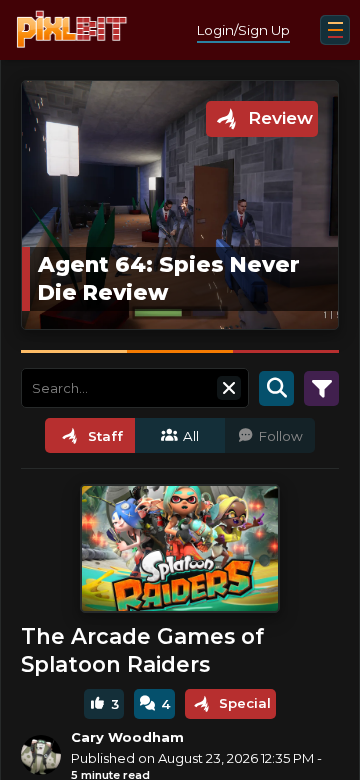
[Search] (276, 388)
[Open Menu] (335, 30)
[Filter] (321, 388)
